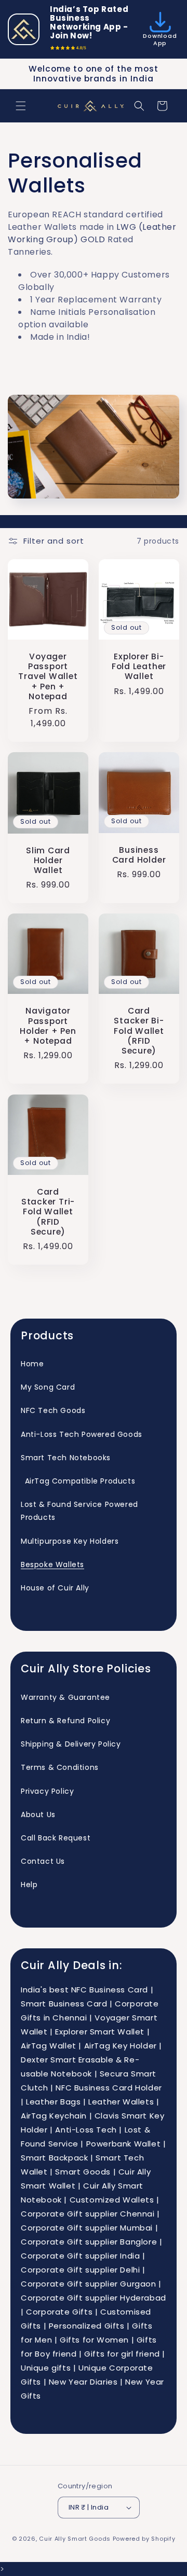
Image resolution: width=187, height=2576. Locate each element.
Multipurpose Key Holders (70, 1541)
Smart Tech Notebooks (66, 1458)
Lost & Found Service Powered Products (79, 1511)
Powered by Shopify (144, 2539)
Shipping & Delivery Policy (71, 1744)
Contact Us (43, 1861)
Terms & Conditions (60, 1767)
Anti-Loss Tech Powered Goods (82, 1434)
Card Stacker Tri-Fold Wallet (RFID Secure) (48, 1212)
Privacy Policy (47, 1791)
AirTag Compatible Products (78, 1481)
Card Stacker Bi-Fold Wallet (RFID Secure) (139, 1031)
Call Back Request (56, 1838)
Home (32, 1364)
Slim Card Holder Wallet (48, 861)
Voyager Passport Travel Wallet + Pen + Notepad (48, 676)
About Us (38, 1815)
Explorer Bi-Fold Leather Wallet (139, 667)
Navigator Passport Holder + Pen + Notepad (48, 1026)
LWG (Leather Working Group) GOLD (92, 233)
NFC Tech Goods (53, 1410)
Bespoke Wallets (52, 1564)
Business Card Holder (139, 855)
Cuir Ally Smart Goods (75, 2539)
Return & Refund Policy (65, 1721)
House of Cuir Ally (55, 1588)
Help (29, 1885)
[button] (21, 106)
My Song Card (48, 1387)
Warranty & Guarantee (65, 1697)
